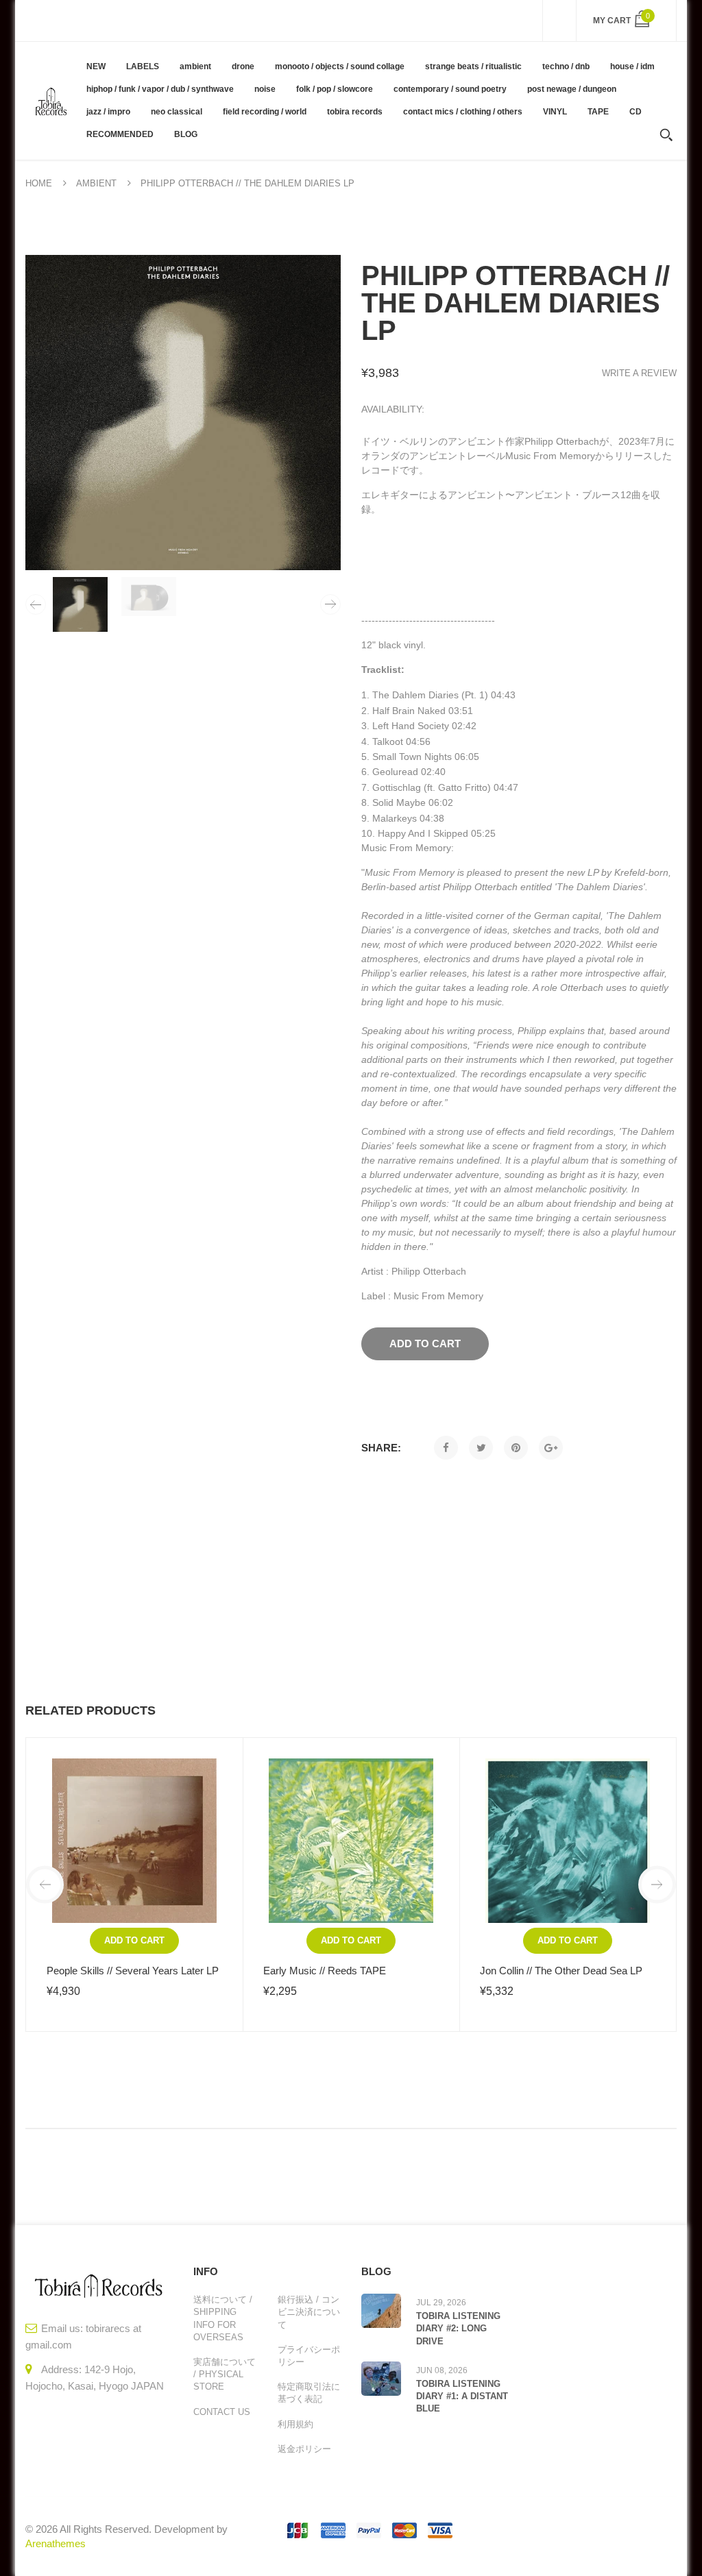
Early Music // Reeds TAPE (325, 1971)
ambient (96, 183)
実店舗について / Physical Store (225, 2374)
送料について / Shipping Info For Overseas (223, 2318)
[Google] (551, 1448)
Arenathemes (56, 2543)
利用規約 (295, 2424)
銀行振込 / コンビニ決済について (309, 2312)
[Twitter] (481, 1448)
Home (39, 183)
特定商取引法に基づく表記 (309, 2393)
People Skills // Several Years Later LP (133, 1971)
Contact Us (222, 2412)
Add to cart (134, 1940)
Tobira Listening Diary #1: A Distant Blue (462, 2396)
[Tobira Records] (51, 100)
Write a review (639, 373)
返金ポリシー (304, 2449)
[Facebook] (446, 1448)
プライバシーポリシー (309, 2356)
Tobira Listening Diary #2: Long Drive (458, 2328)
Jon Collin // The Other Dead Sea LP (561, 1971)
